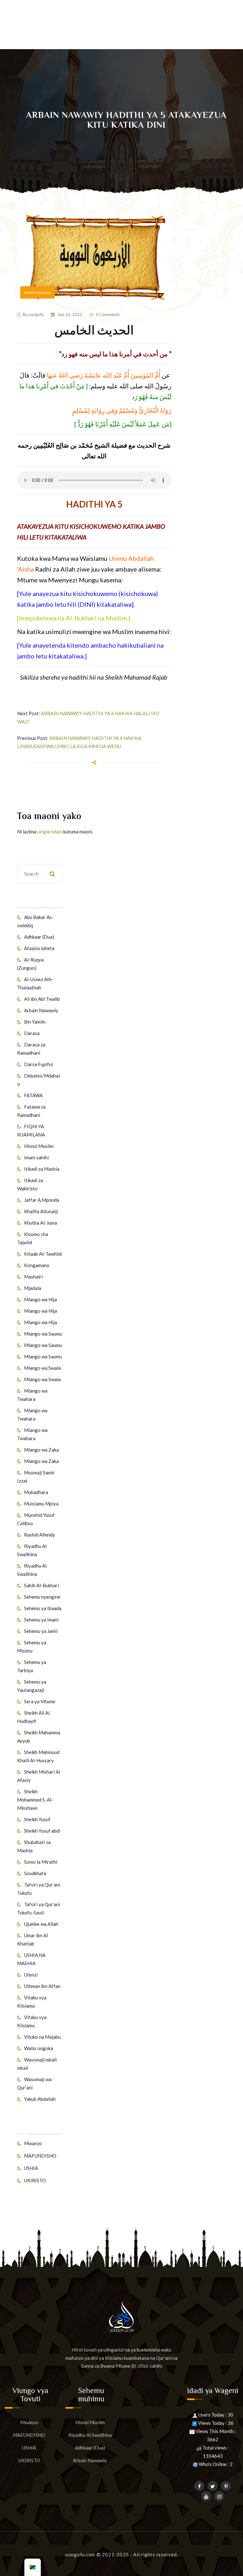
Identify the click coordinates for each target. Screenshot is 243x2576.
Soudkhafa (35, 1873)
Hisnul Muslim (39, 1146)
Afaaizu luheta (39, 948)
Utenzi (31, 1975)
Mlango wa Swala (42, 1368)
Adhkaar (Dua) (39, 937)
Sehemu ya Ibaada (43, 1608)
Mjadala (33, 1288)
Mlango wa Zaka (41, 1450)
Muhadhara (36, 1492)
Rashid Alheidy (40, 1535)
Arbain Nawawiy (41, 1010)
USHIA (31, 2168)
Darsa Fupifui (38, 1064)
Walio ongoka (39, 2048)
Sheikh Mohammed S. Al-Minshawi (35, 1800)
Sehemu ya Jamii (41, 1631)
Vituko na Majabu (42, 2037)
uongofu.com (80, 2554)
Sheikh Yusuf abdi (42, 1831)
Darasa (32, 1033)
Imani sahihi (36, 1157)
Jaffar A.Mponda (42, 1200)
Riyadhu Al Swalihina (90, 2435)
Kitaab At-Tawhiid (43, 1254)
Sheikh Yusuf (37, 1819)
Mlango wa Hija (40, 1299)
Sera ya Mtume (40, 1701)
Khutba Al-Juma (40, 1223)
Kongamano (37, 1265)
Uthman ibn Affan (42, 1986)
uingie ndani (50, 832)
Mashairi (33, 1277)
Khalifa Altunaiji (41, 1211)
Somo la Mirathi (41, 1862)
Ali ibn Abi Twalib (42, 999)
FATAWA (33, 1095)
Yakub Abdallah (40, 2099)
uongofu (36, 314)
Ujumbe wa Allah (41, 1924)
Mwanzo (33, 2143)
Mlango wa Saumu (43, 1334)
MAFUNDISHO (40, 2156)
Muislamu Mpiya (41, 1504)
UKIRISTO (35, 2180)
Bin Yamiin (35, 1022)
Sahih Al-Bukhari (41, 1585)
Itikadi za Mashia (42, 1169)
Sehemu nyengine (42, 1597)
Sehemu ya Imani (41, 1620)
